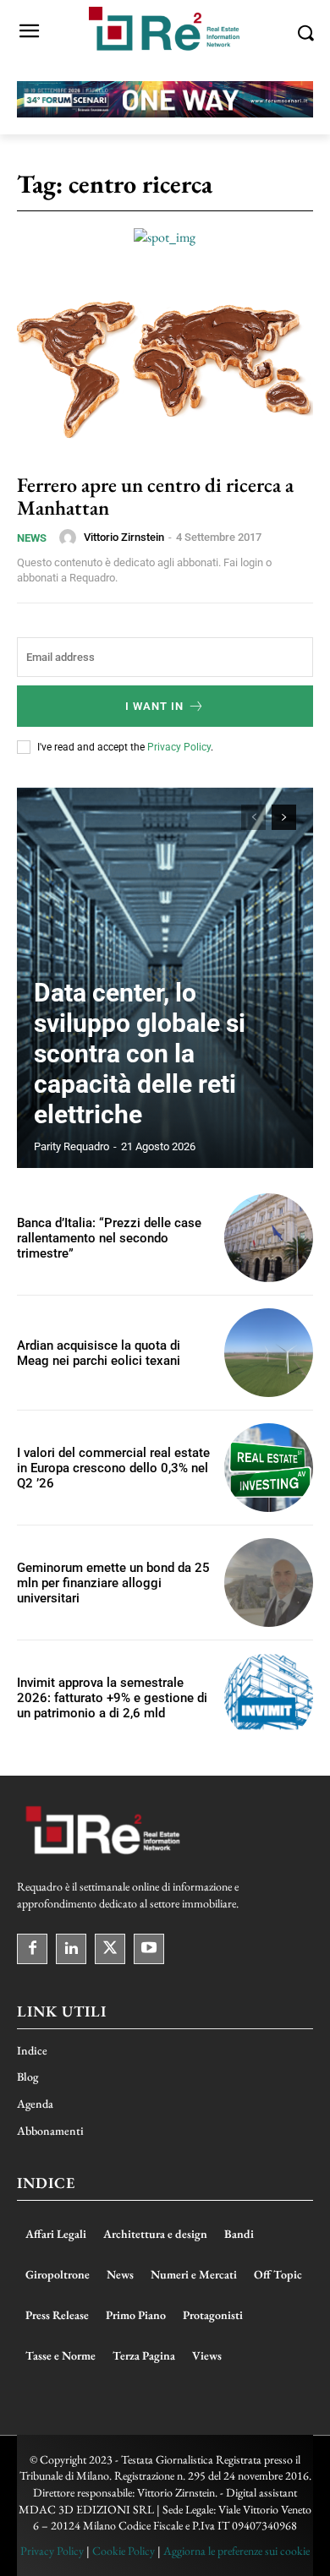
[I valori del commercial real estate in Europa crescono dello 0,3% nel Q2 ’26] (269, 1468)
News (32, 538)
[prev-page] (253, 817)
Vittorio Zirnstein (124, 537)
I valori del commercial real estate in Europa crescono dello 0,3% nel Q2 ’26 (113, 1468)
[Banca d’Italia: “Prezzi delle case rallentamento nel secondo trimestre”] (269, 1238)
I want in (154, 706)
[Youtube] (149, 1949)
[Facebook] (32, 1949)
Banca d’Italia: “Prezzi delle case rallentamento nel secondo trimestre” (109, 1238)
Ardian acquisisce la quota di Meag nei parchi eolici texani (99, 1353)
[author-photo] (70, 538)
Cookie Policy (124, 2551)
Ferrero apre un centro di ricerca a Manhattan (155, 496)
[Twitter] (110, 1949)
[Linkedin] (71, 1949)
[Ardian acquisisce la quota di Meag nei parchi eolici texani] (269, 1353)
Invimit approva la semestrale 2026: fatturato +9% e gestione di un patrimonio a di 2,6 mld (112, 1698)
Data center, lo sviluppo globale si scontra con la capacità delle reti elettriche (140, 1053)
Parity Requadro (71, 1146)
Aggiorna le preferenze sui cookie (236, 2551)
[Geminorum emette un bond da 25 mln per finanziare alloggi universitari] (269, 1583)
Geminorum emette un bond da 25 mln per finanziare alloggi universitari (113, 1583)
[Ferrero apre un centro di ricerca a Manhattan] (165, 368)
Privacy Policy (179, 747)
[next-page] (284, 817)
